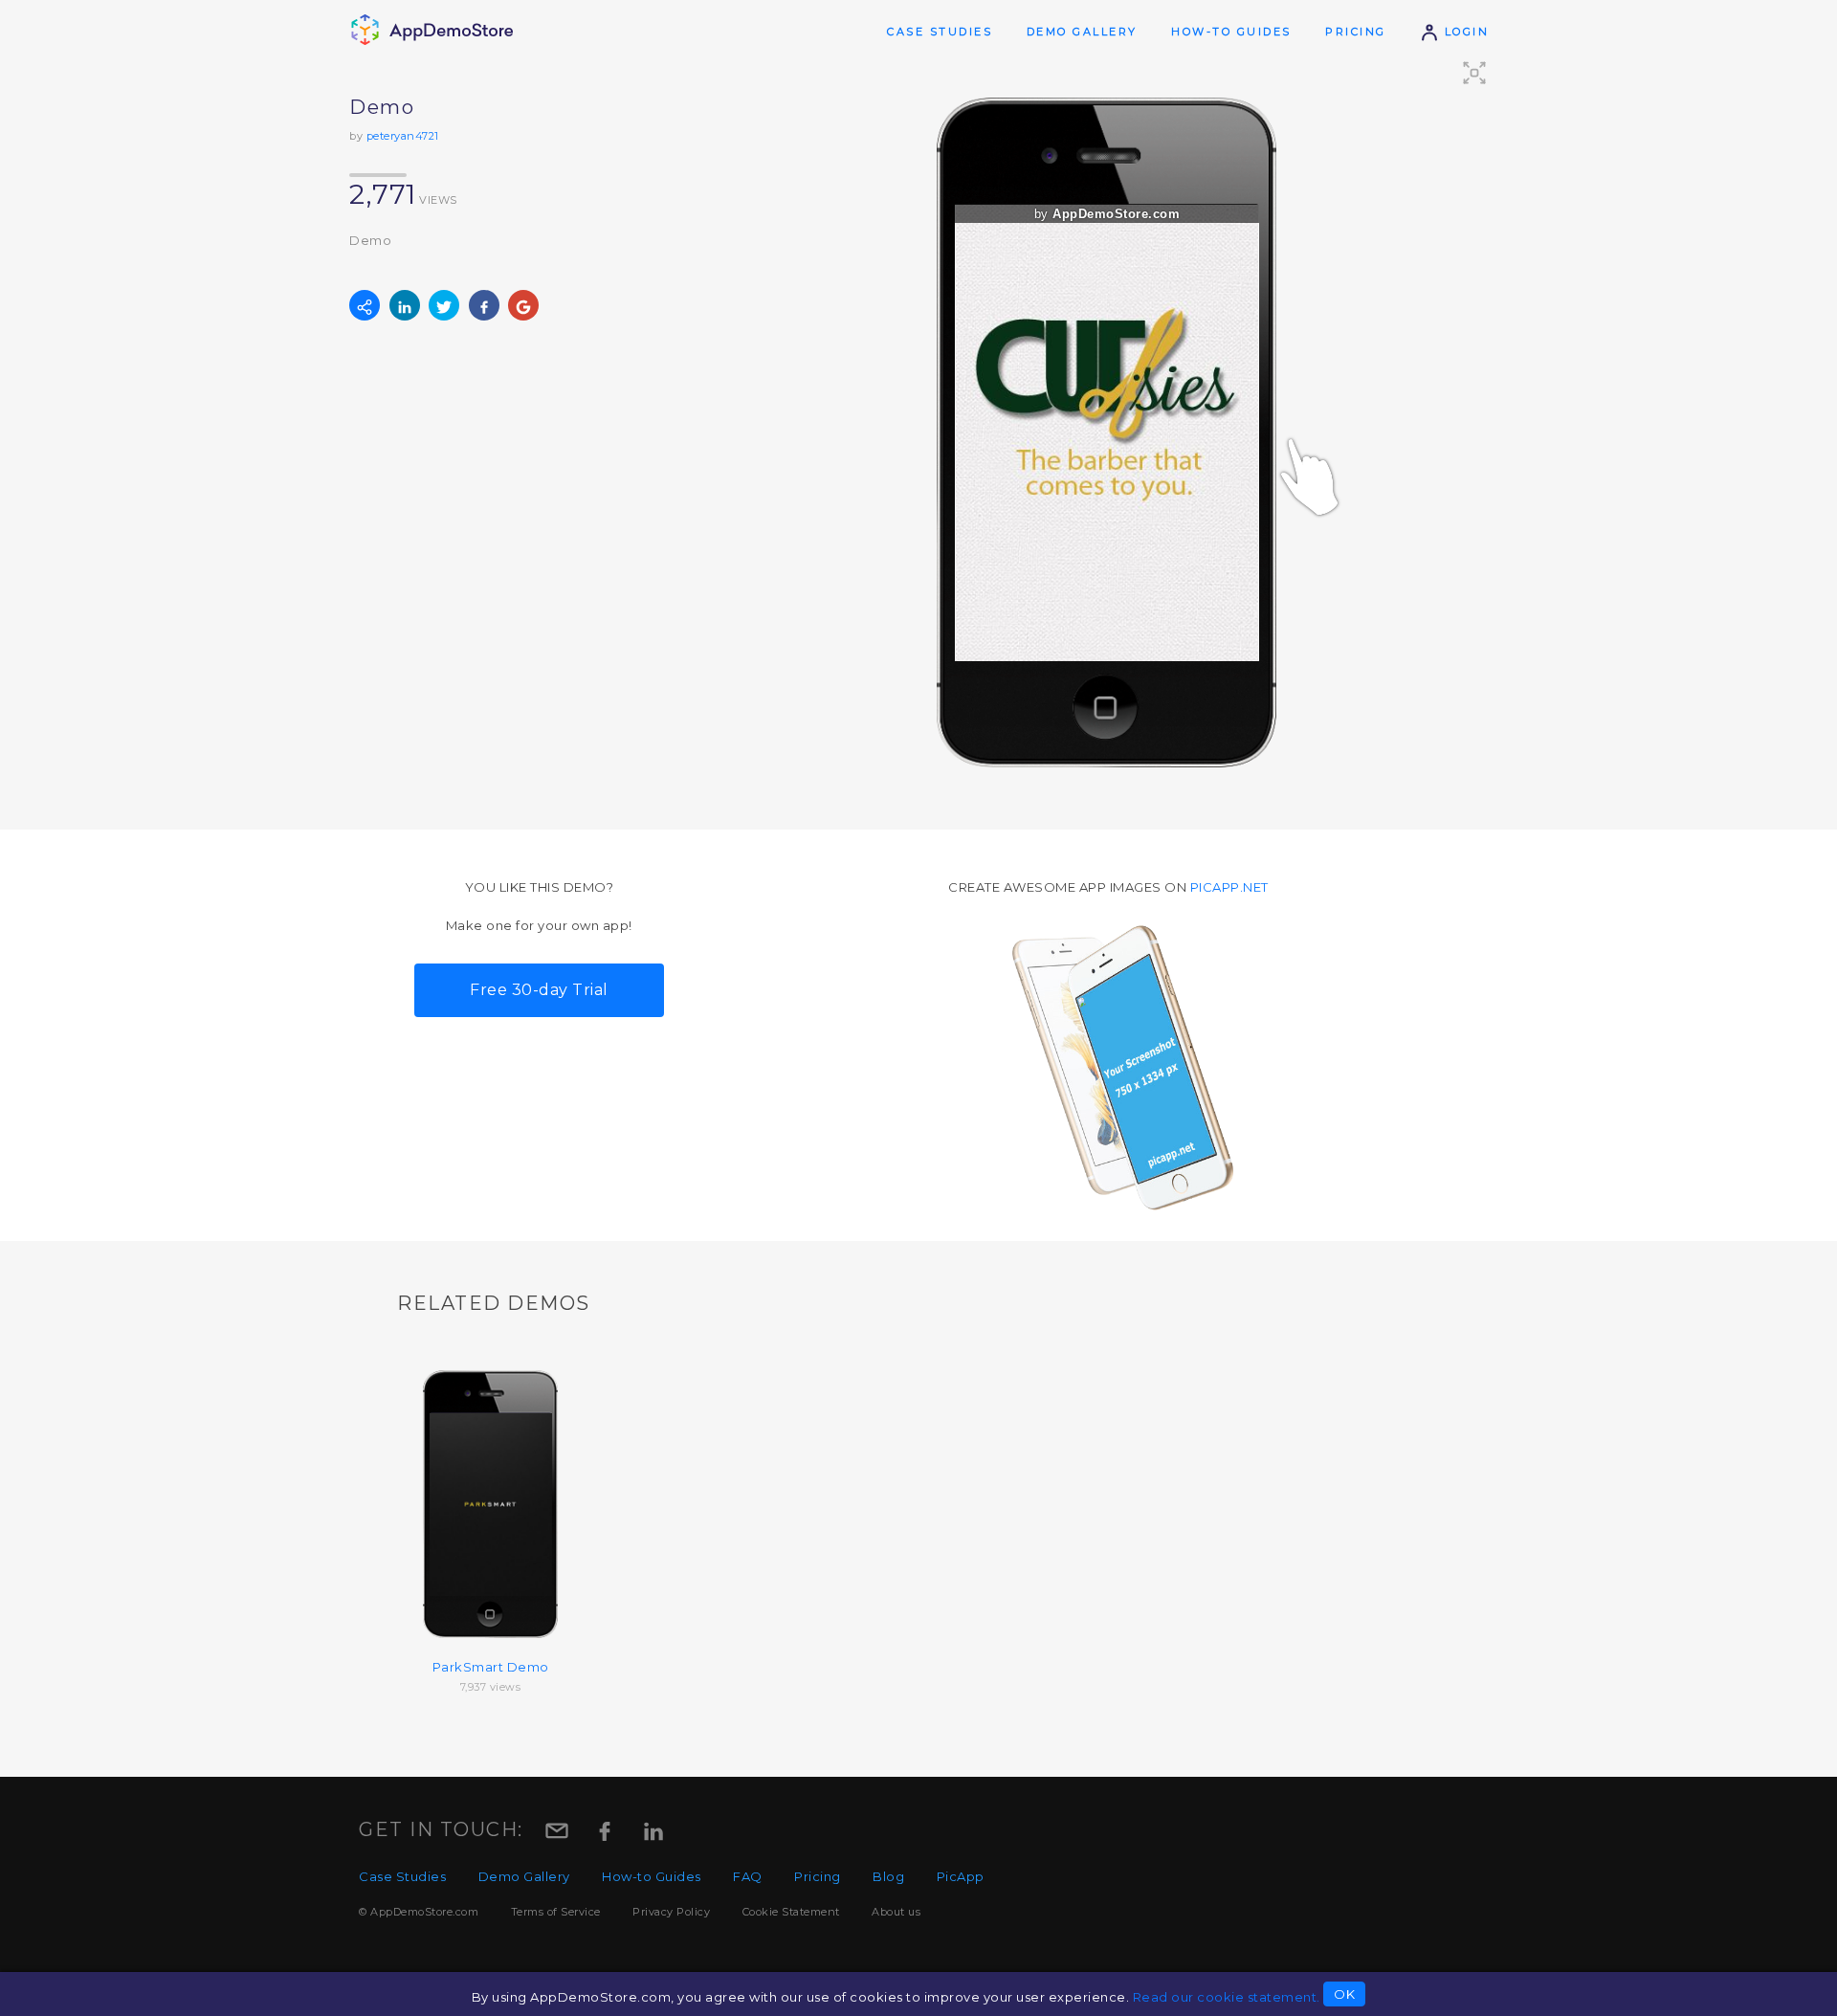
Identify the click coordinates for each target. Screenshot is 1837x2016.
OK (1344, 1994)
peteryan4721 (403, 136)
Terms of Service (556, 1912)
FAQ (748, 1876)
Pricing (1356, 32)
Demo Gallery (1082, 32)
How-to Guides (1231, 32)
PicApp (961, 1876)
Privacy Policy (671, 1912)
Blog (888, 1876)
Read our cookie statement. (1227, 1997)
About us (896, 1912)
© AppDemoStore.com (419, 1912)
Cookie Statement (791, 1912)
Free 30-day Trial (539, 990)
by (1107, 214)
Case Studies (940, 32)
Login (1464, 32)
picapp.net (1229, 887)
